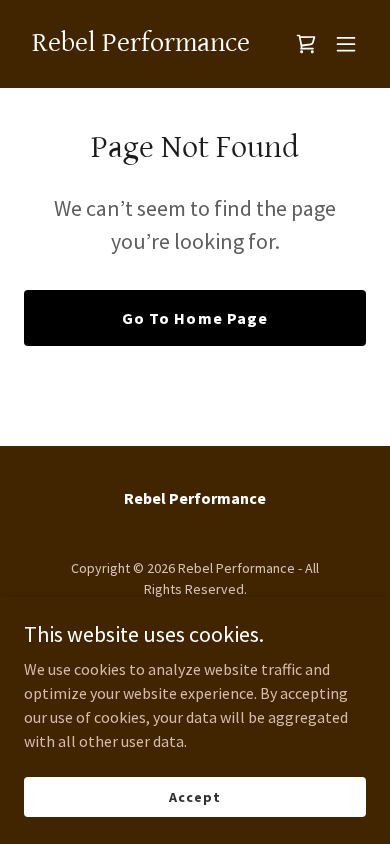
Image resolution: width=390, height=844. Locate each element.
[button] (346, 44)
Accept (194, 796)
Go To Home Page (194, 318)
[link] (141, 45)
